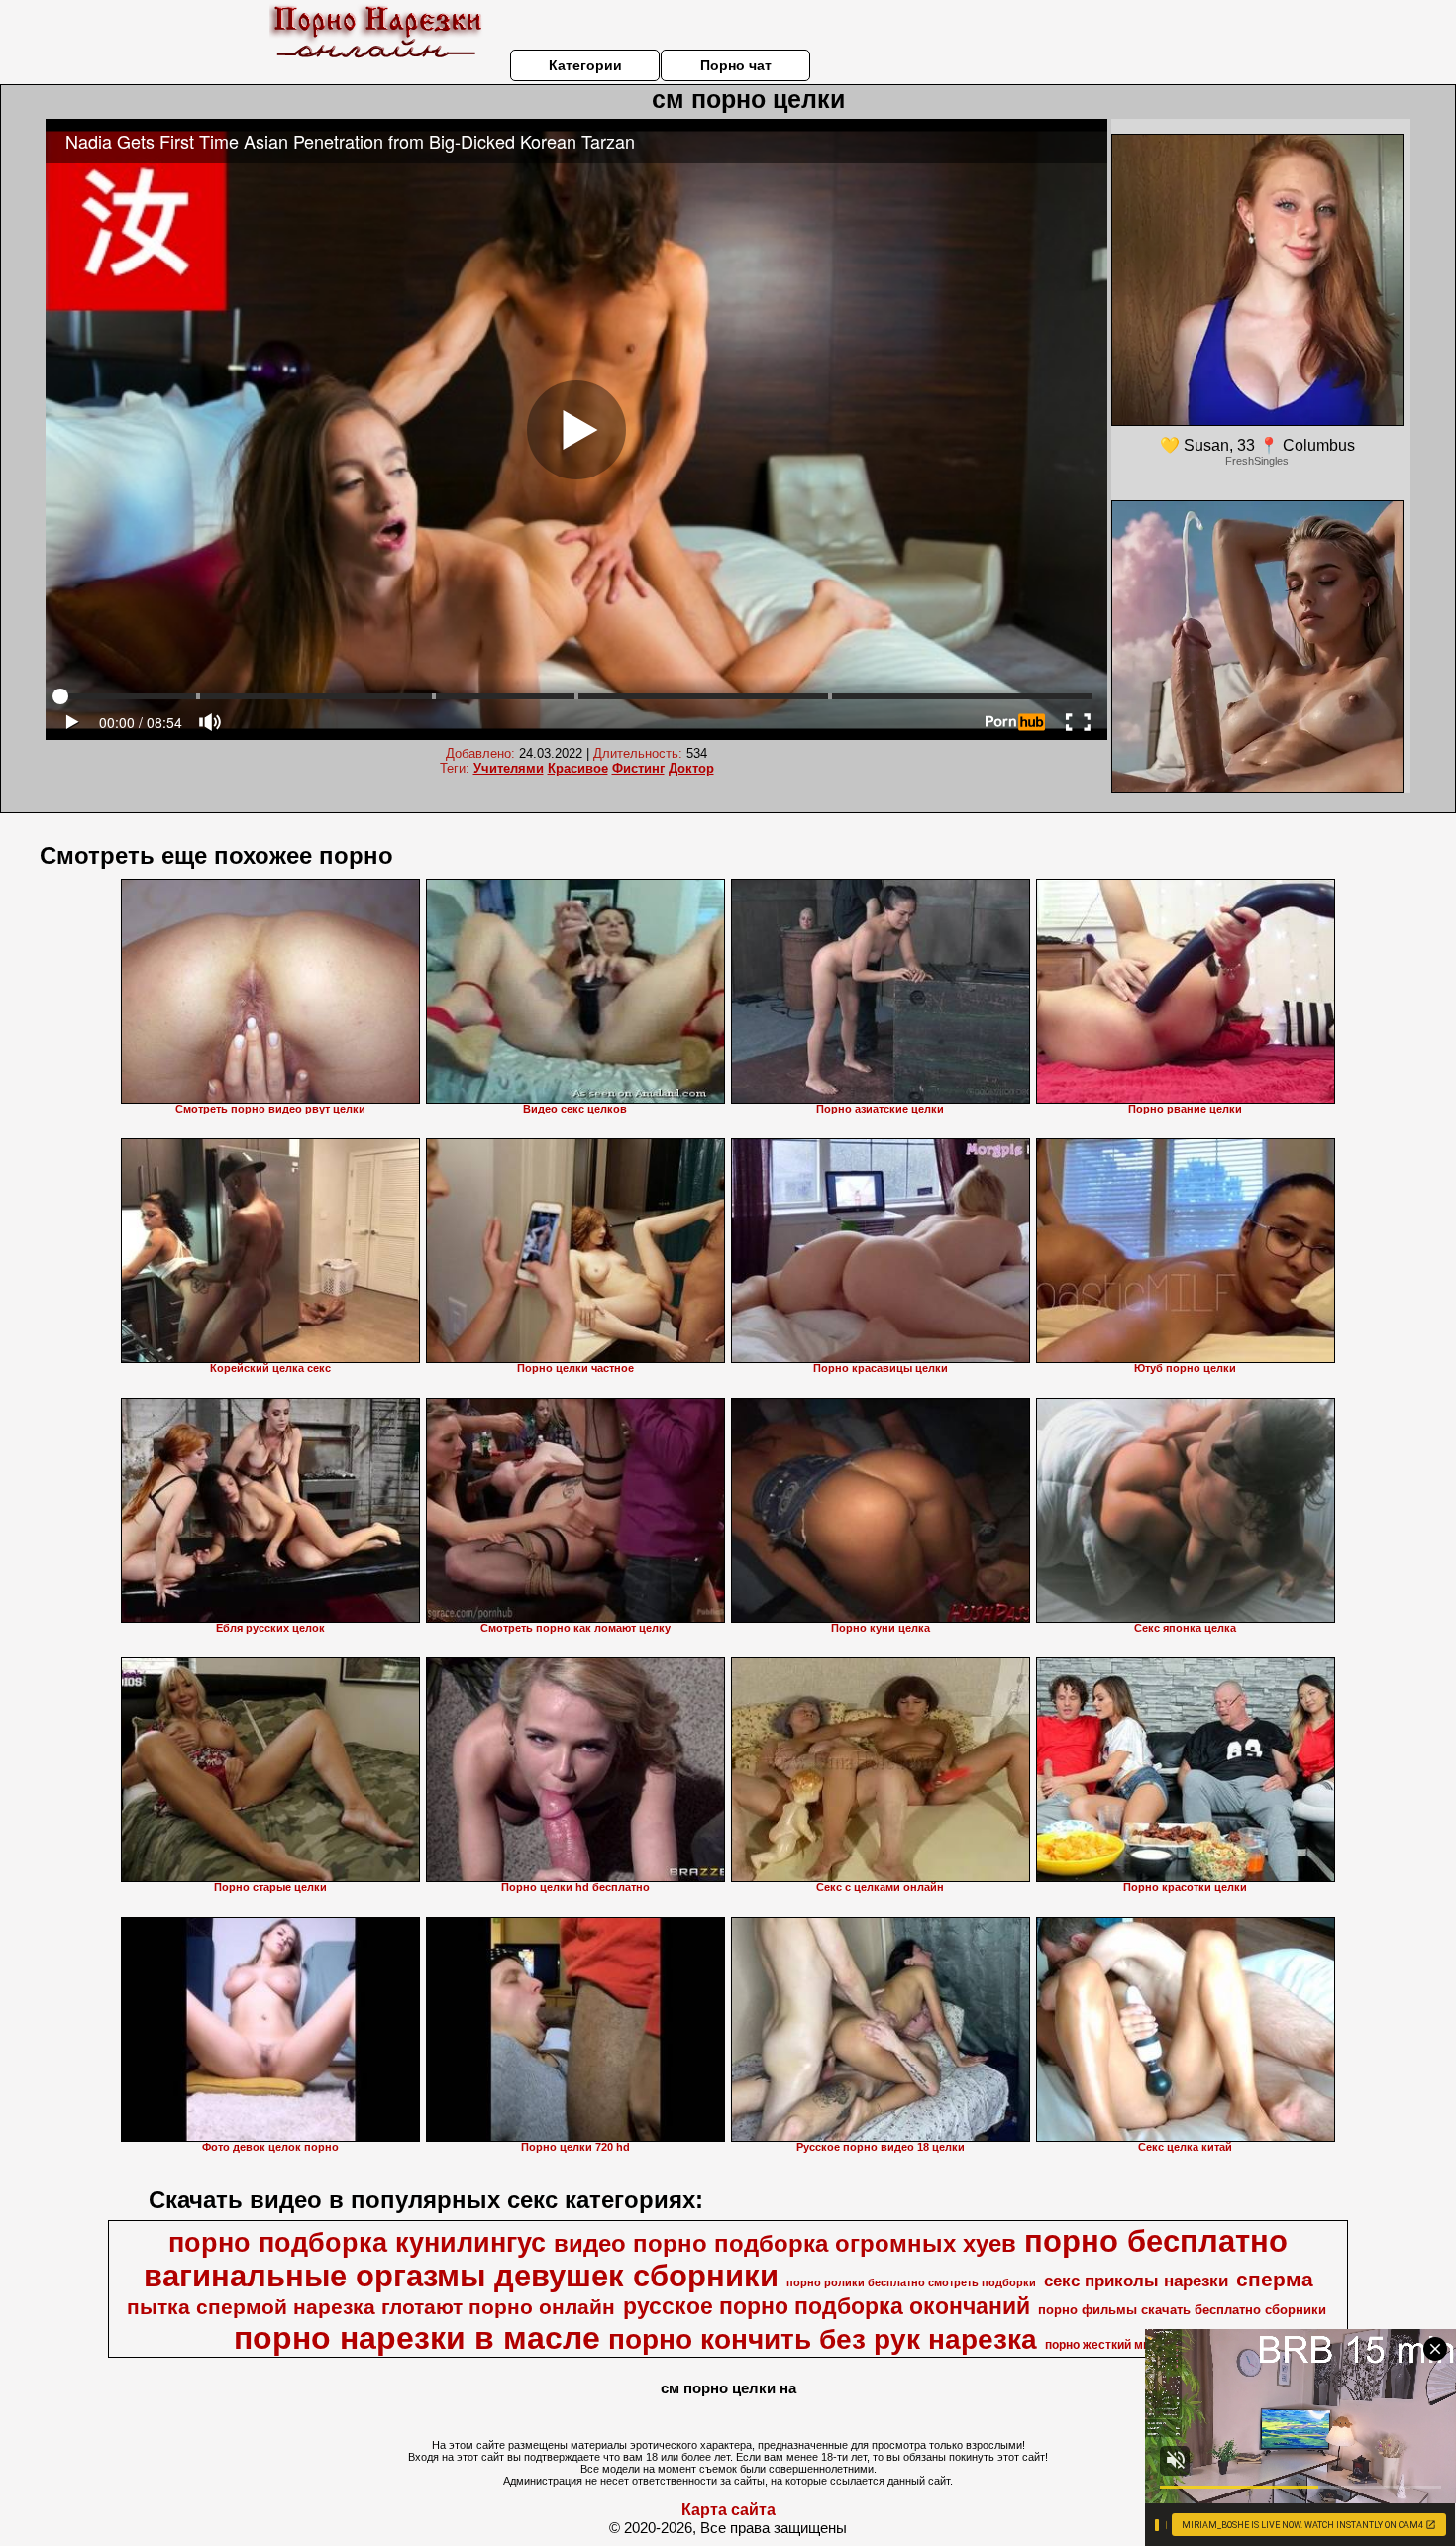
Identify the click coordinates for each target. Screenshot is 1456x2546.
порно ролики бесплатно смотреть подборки (911, 2282)
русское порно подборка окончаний (827, 2306)
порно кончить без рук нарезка (823, 2339)
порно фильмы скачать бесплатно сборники (1182, 2310)
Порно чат (736, 65)
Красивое (578, 768)
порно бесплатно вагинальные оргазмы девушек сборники (716, 2258)
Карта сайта (728, 2510)
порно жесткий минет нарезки (1132, 2345)
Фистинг (638, 768)
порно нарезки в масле (417, 2338)
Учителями (509, 768)
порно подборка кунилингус (357, 2243)
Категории (585, 65)
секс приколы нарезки (1136, 2281)
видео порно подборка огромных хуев (785, 2243)
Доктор (691, 768)
